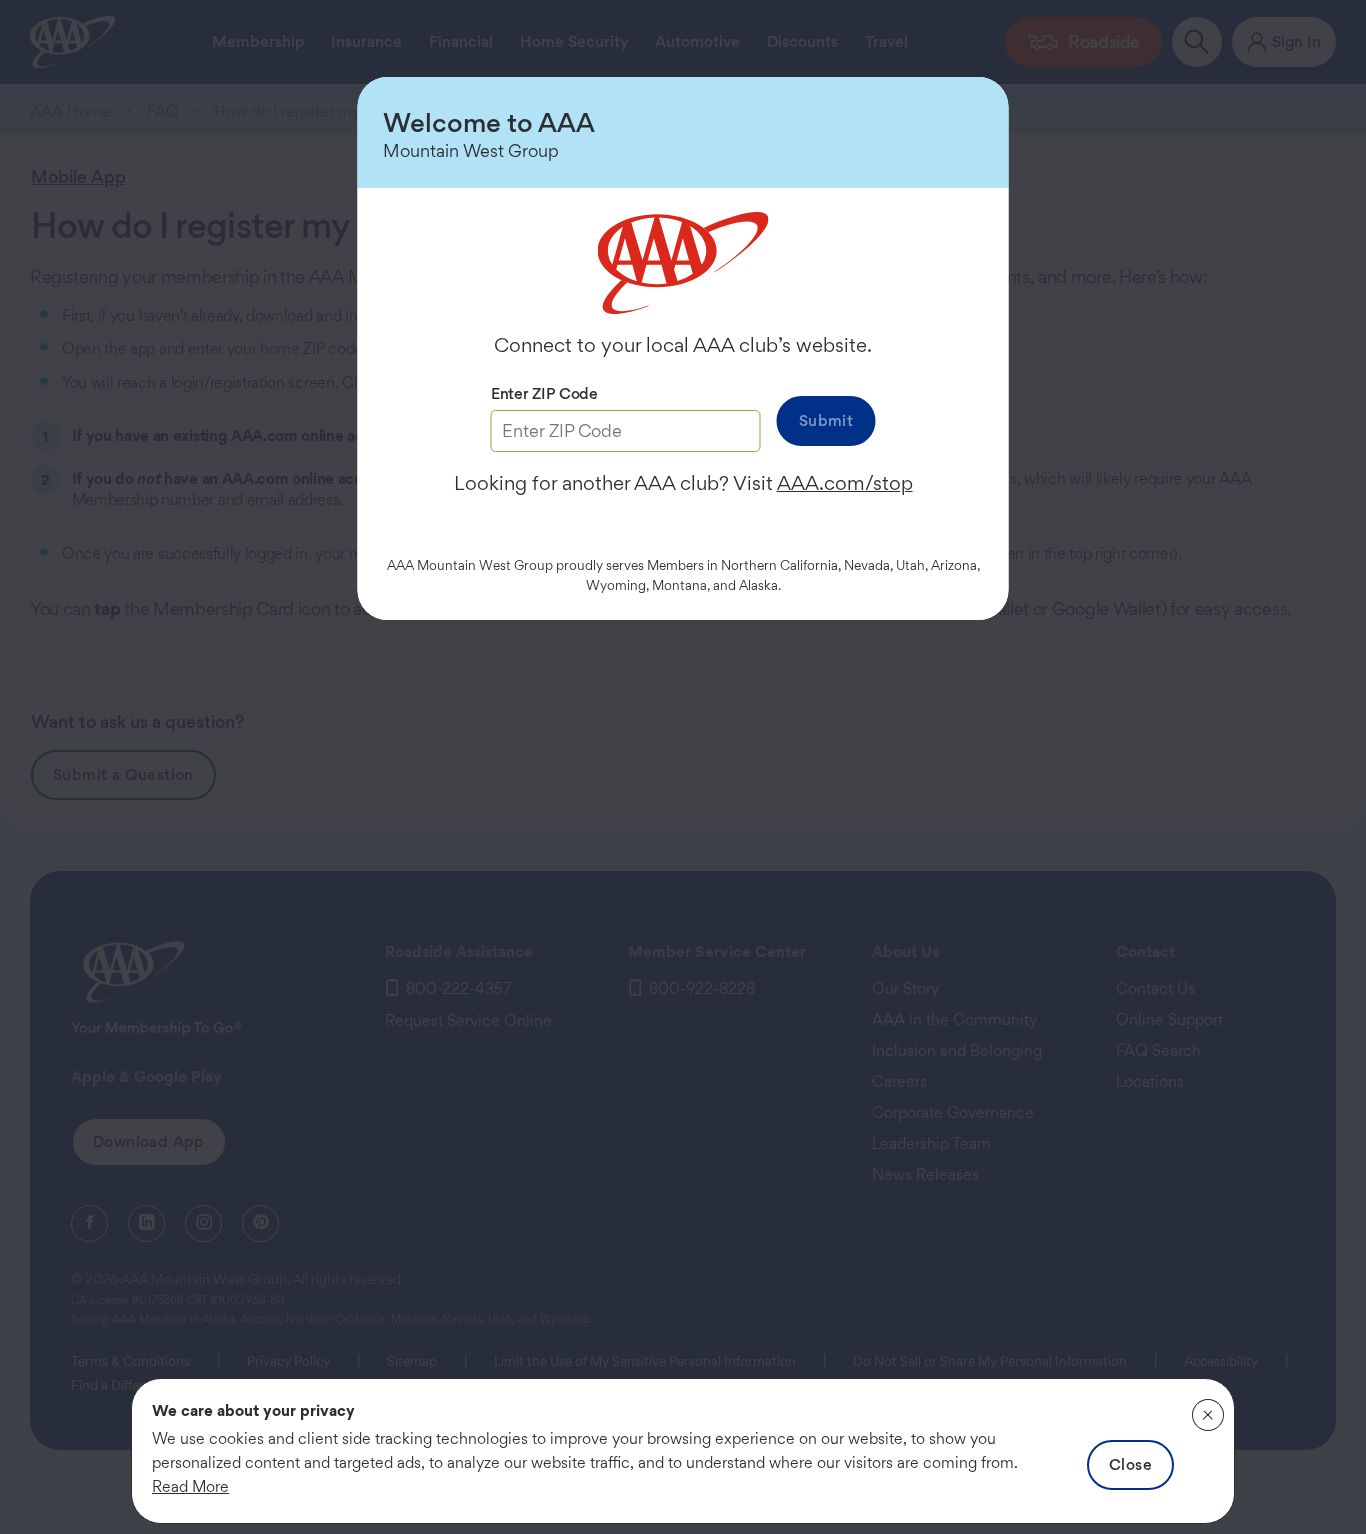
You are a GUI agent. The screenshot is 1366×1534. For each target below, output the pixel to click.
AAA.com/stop (845, 483)
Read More (190, 1486)
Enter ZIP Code (544, 393)
